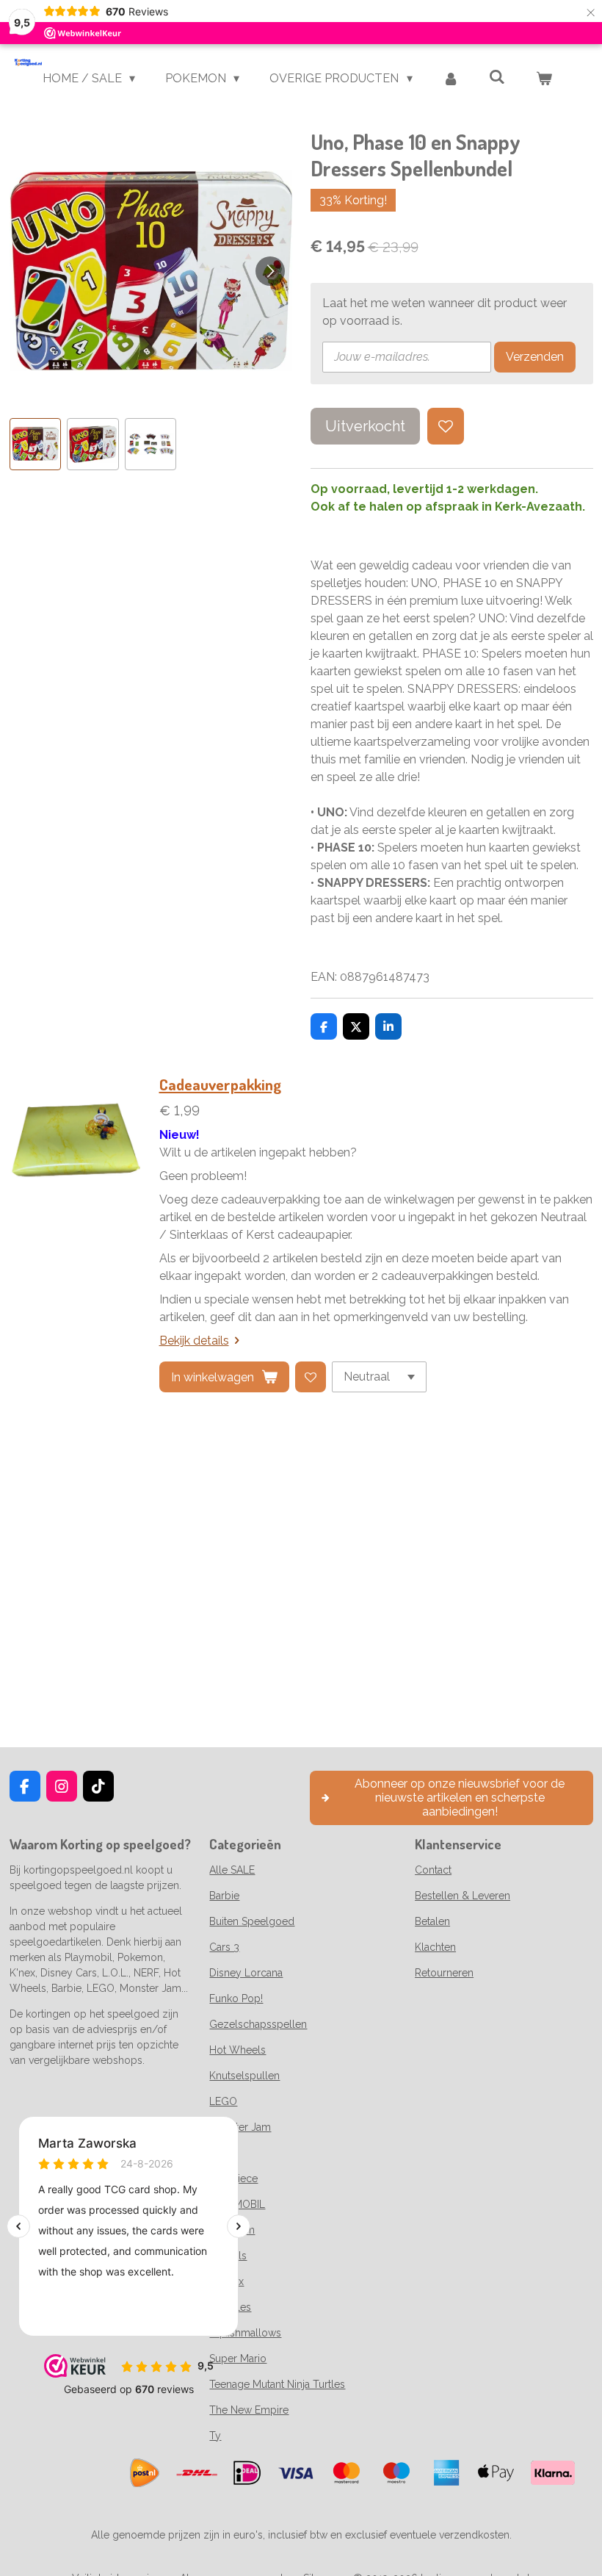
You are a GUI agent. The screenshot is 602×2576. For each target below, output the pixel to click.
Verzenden (535, 357)
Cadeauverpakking (220, 1084)
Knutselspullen (244, 2076)
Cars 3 (224, 1947)
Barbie (224, 1896)
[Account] (451, 79)
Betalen (432, 1921)
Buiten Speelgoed (252, 1921)
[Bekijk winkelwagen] (544, 79)
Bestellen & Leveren (463, 1896)
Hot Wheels (237, 2050)
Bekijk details (194, 1341)
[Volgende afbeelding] (270, 271)
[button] (36, 444)
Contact (433, 1870)
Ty (215, 2436)
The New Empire (249, 2410)
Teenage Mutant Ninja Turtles (277, 2384)
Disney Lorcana (246, 1973)
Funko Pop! (236, 1998)
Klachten (435, 1947)
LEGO (223, 2101)
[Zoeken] (497, 77)
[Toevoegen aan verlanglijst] (446, 426)
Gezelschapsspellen (258, 2024)
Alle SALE (232, 1870)
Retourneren (444, 1973)
